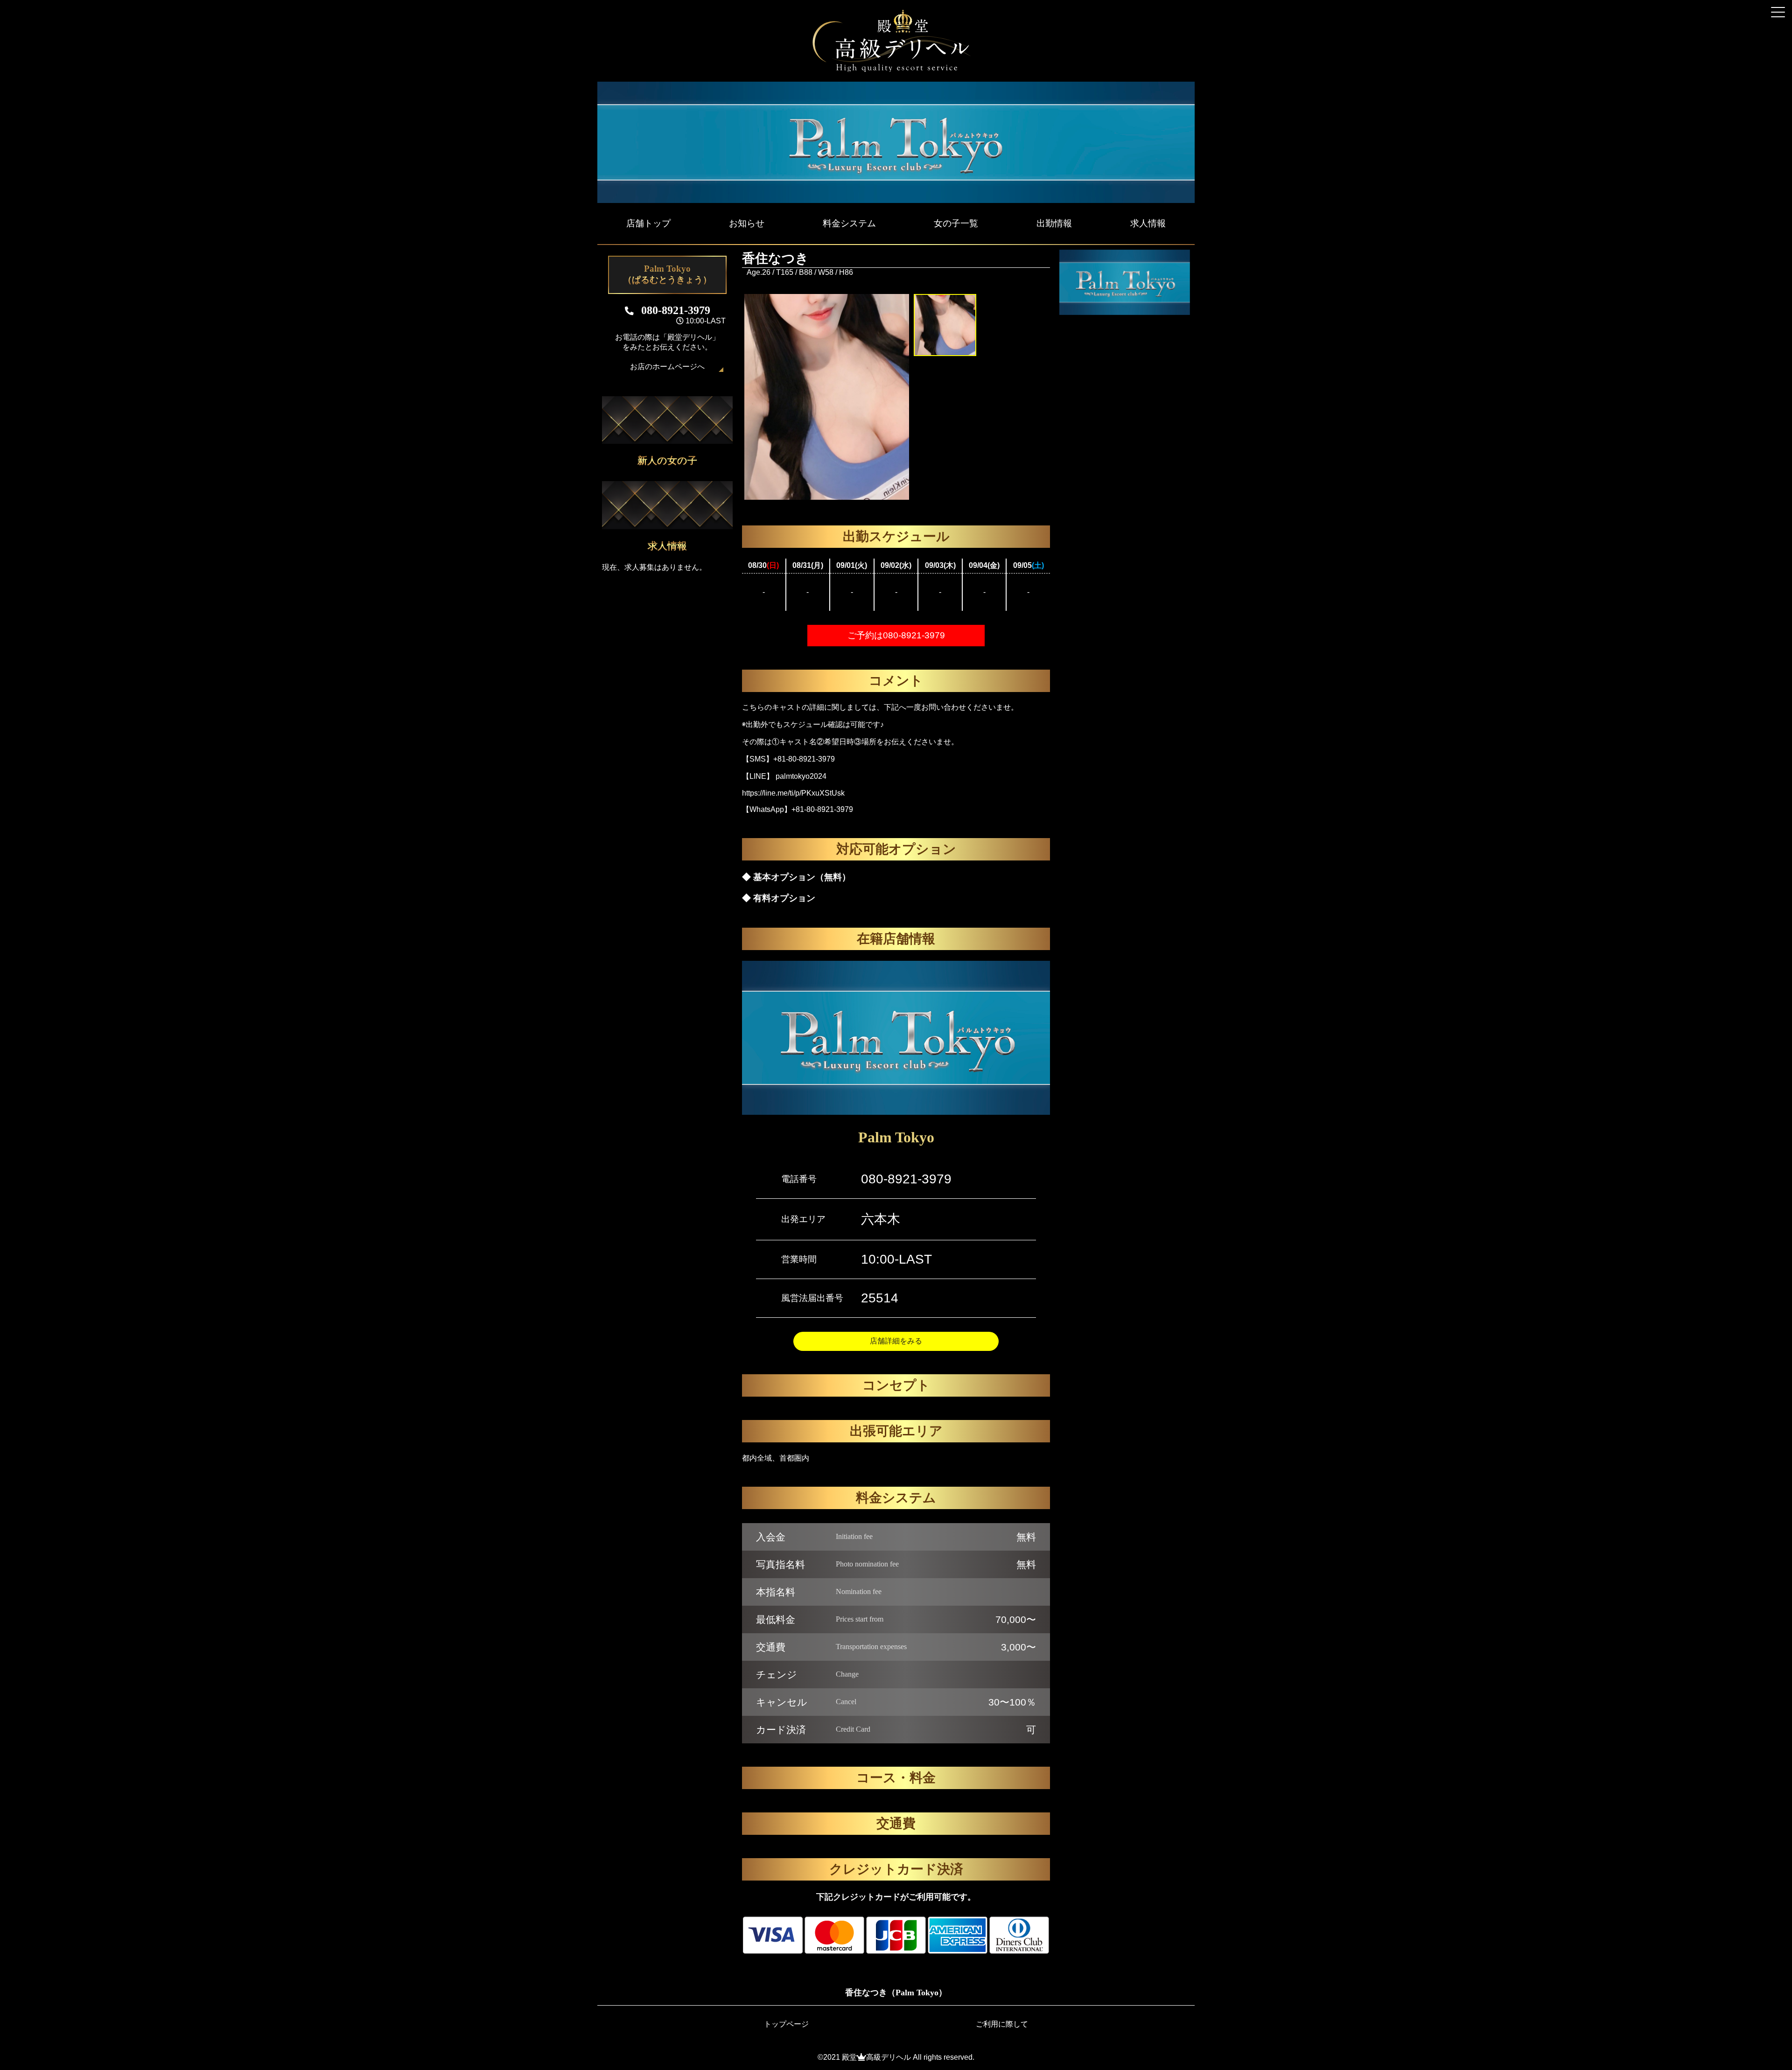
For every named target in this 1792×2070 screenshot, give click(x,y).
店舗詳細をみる (896, 1341)
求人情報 (1148, 223)
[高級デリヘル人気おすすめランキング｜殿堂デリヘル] (896, 70)
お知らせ (747, 223)
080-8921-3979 (906, 1179)
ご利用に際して (1002, 2024)
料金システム (849, 223)
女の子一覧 (956, 223)
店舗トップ (648, 223)
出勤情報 (1054, 223)
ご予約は (896, 635)
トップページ (786, 2024)
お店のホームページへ (667, 367)
